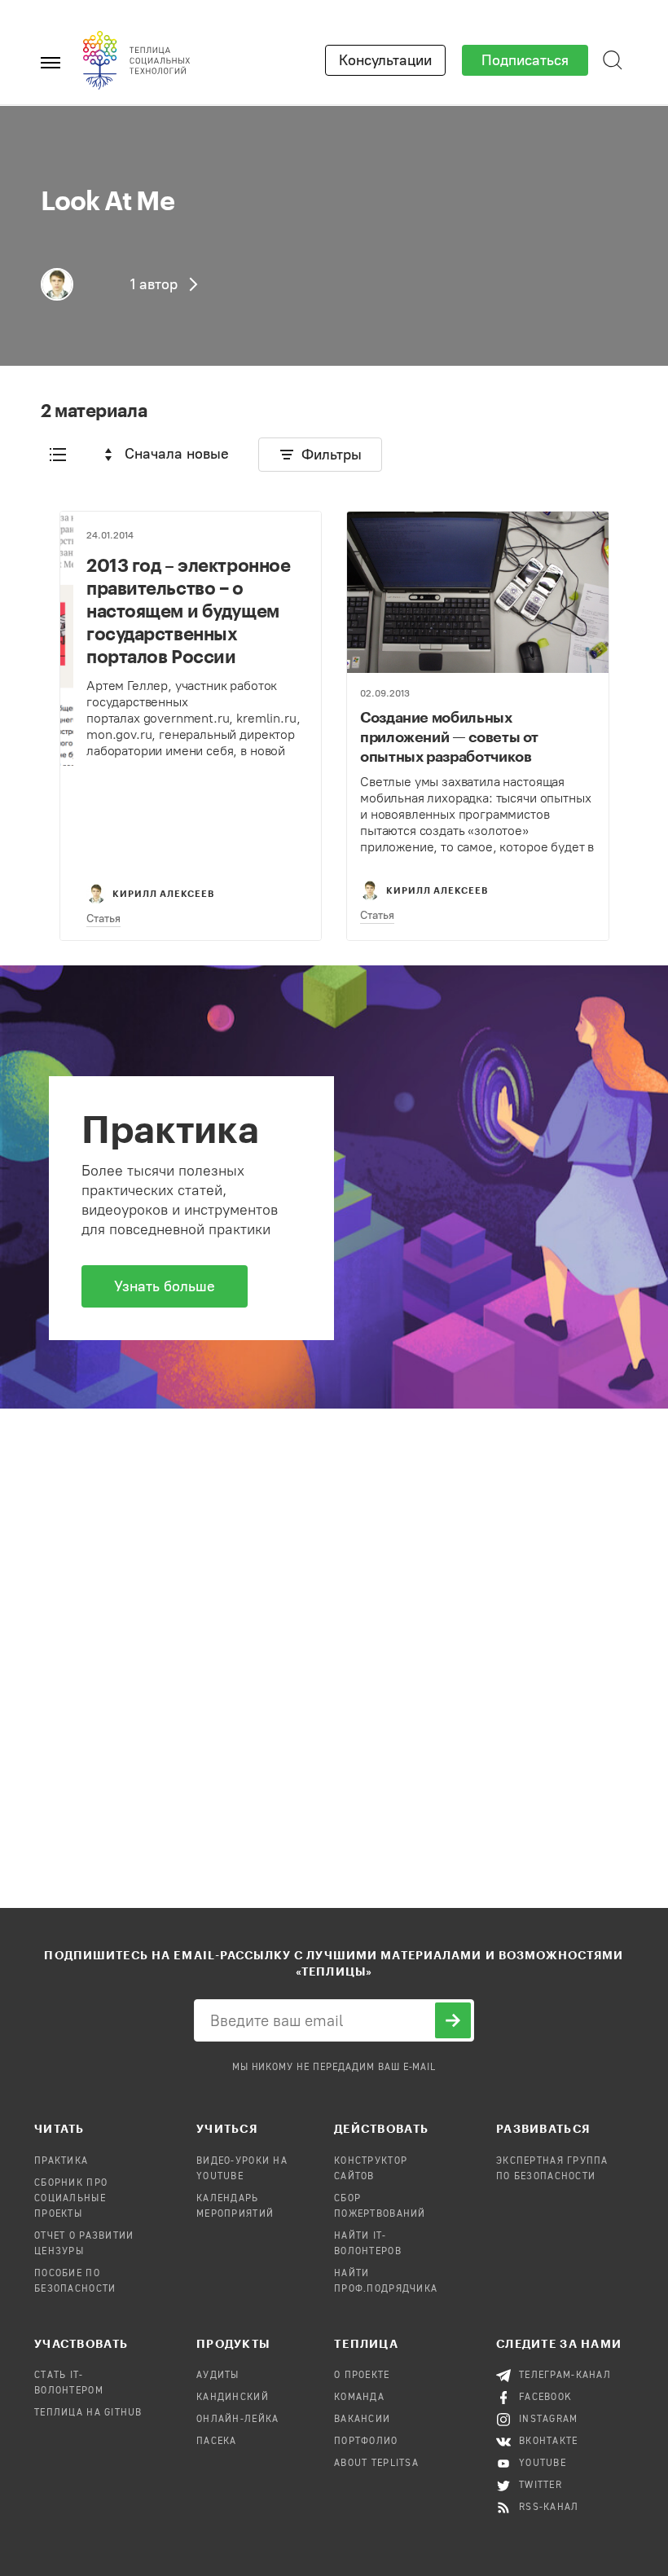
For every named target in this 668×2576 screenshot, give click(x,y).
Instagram (549, 2420)
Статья (103, 919)
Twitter (541, 2486)
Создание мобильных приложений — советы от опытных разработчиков (449, 736)
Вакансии (362, 2420)
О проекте (362, 2376)
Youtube (543, 2464)
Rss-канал (549, 2508)
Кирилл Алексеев (163, 893)
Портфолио (366, 2442)
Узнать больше (165, 1286)
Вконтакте (549, 2442)
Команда (359, 2398)
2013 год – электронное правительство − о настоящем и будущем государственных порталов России (188, 610)
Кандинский (233, 2398)
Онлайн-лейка (237, 2420)
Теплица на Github (88, 2413)
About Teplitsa (376, 2464)
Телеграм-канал (565, 2376)
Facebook (545, 2398)
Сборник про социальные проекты (71, 2199)
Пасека (217, 2442)
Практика (61, 2161)
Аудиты (218, 2376)
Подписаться (525, 60)
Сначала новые (177, 454)
